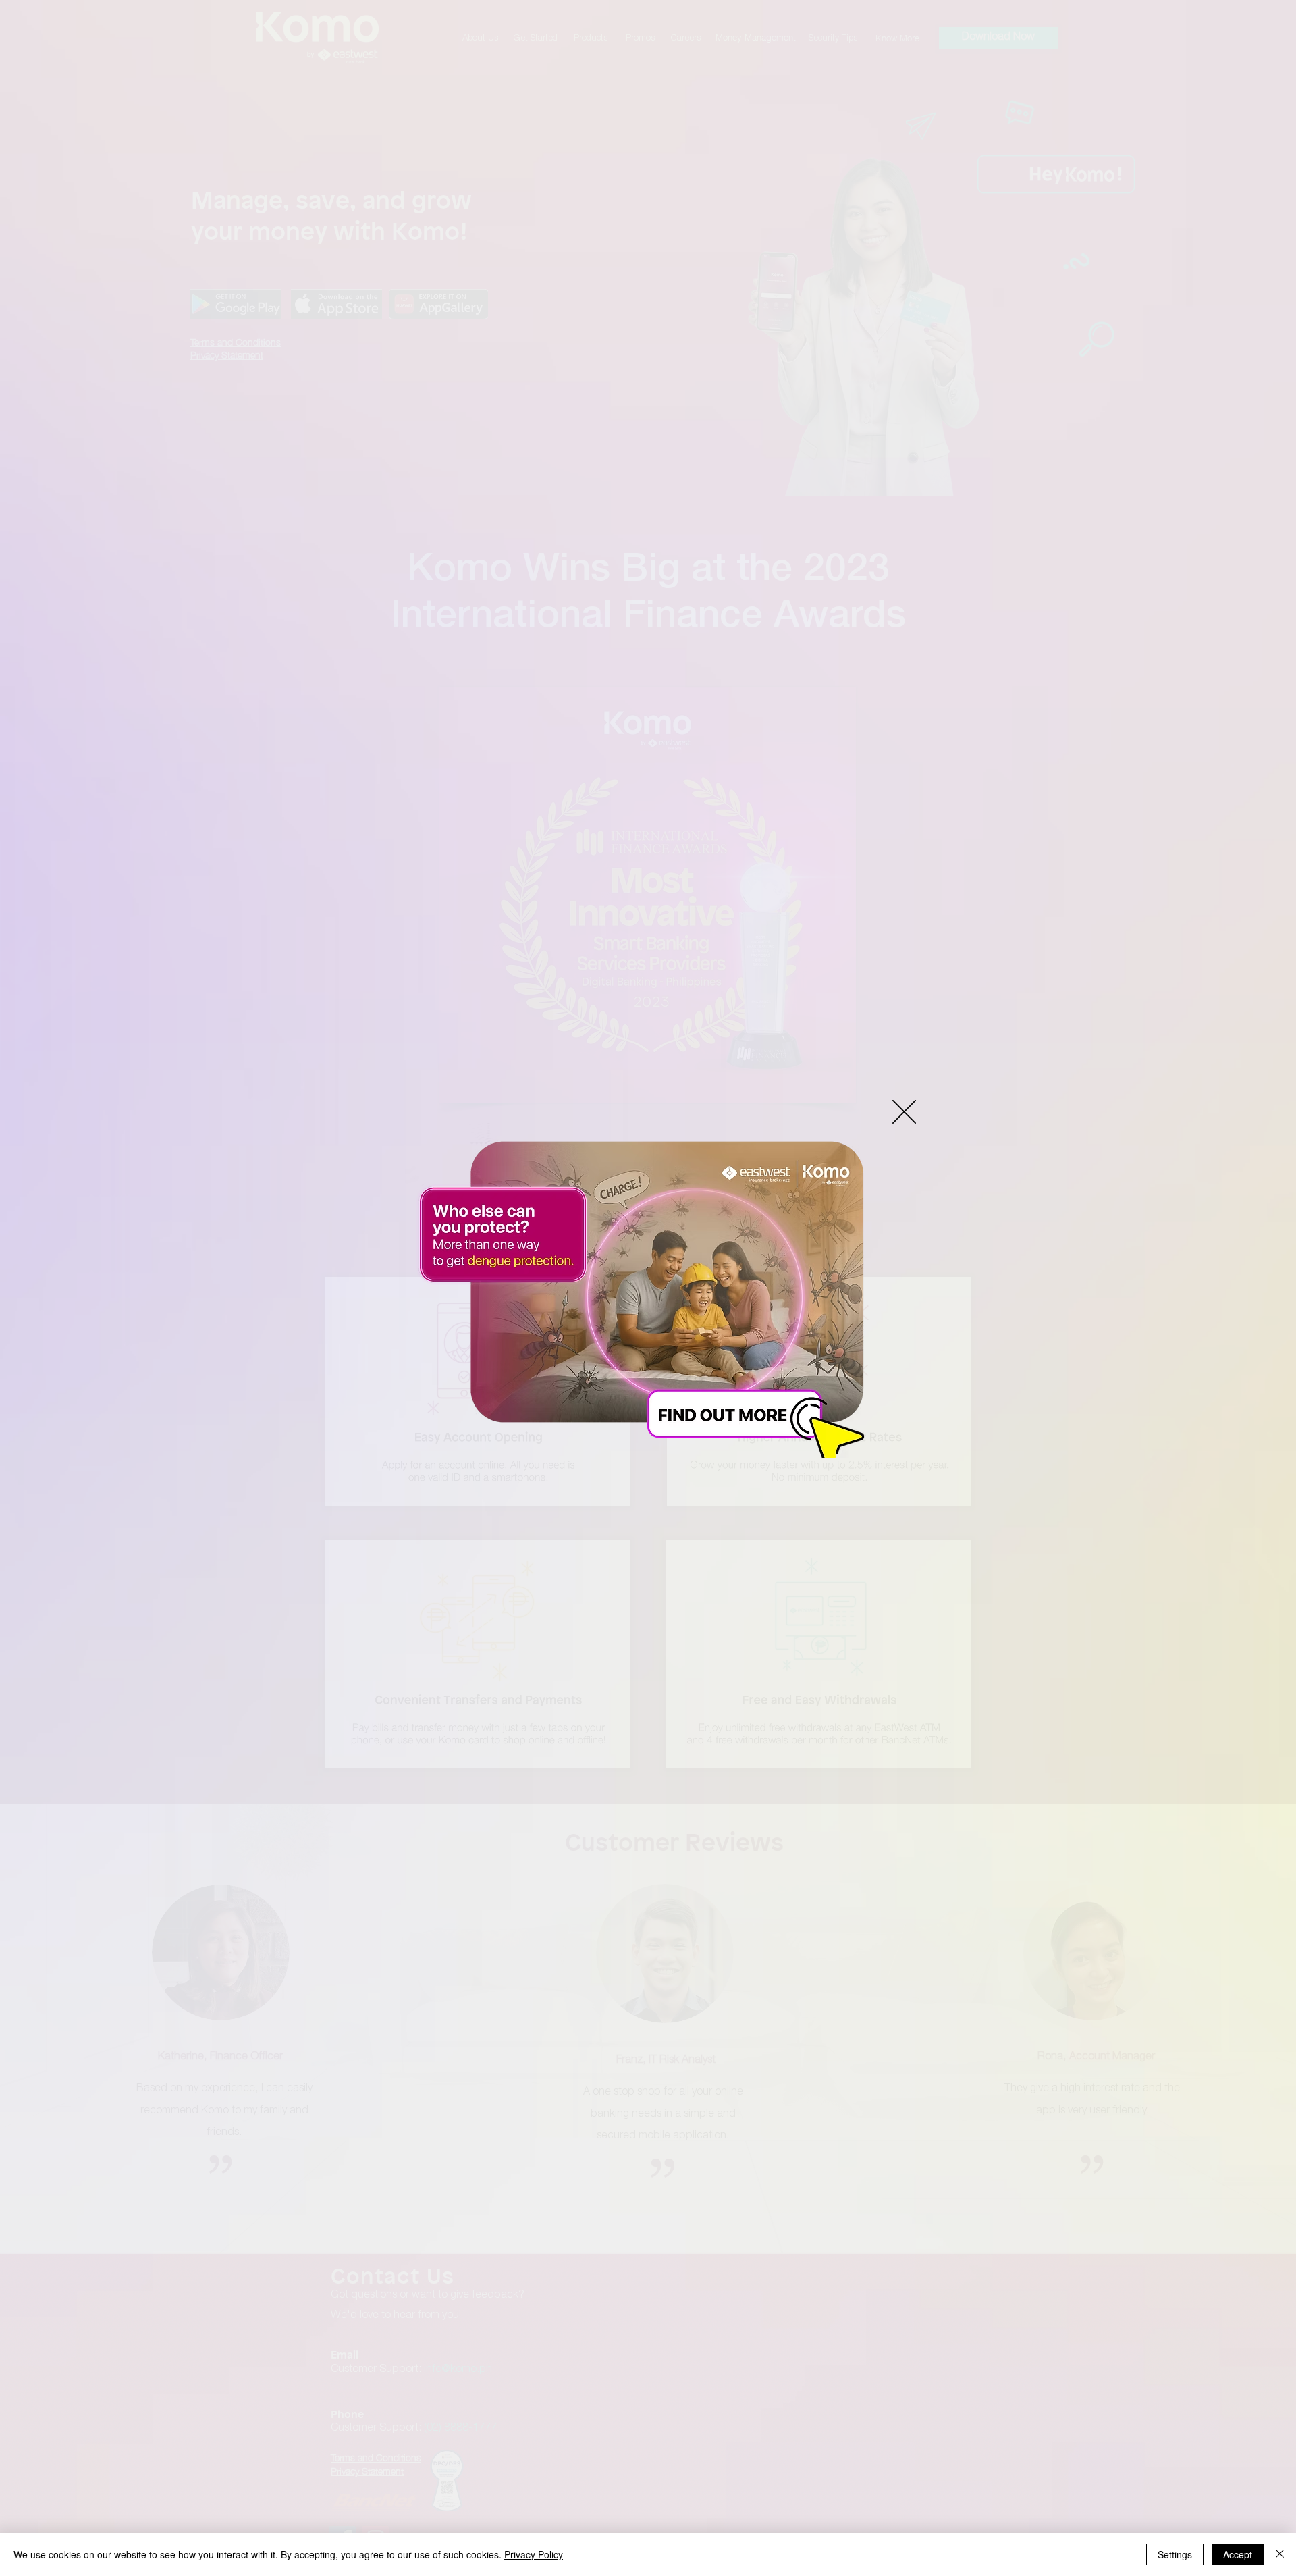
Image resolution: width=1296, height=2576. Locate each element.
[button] (904, 1112)
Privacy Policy (534, 2554)
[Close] (1280, 2554)
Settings (1175, 2554)
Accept (1238, 2554)
